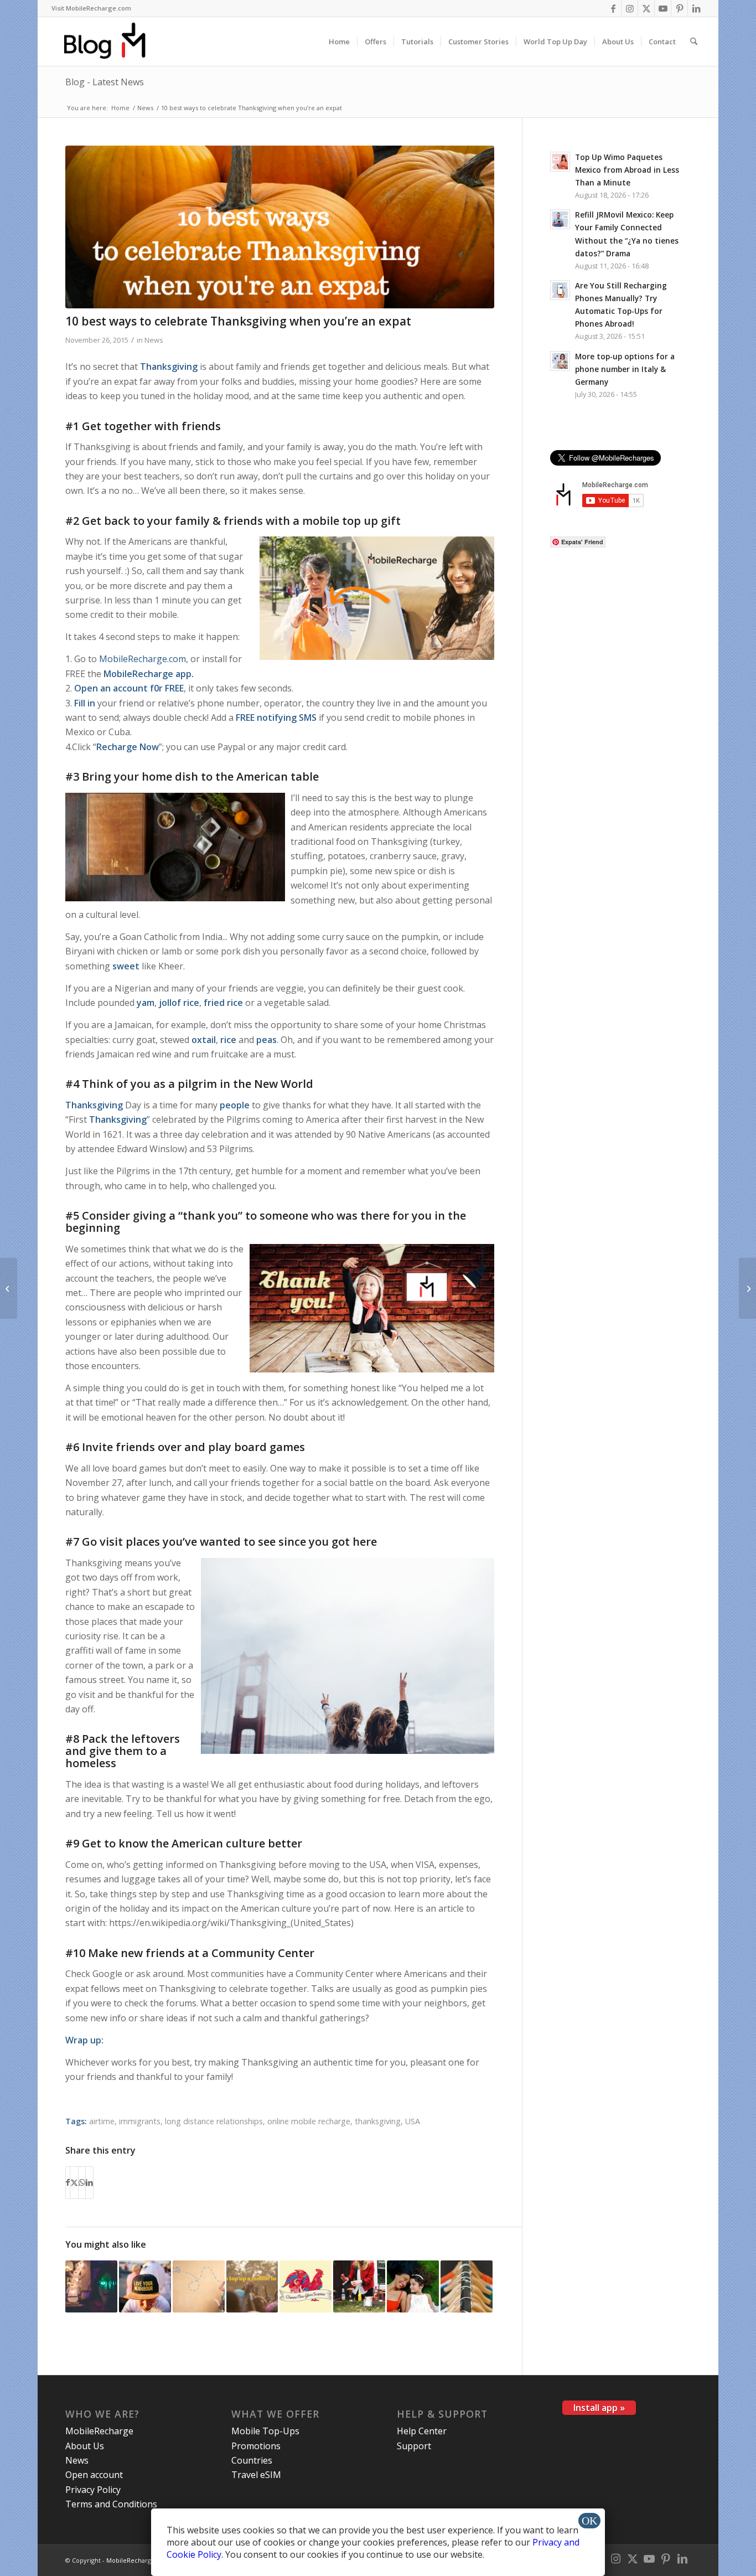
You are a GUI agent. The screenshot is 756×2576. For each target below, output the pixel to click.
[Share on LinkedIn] (89, 2182)
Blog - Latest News (105, 82)
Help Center (422, 2431)
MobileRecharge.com (143, 659)
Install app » (599, 2408)
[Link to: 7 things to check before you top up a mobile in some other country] (467, 2286)
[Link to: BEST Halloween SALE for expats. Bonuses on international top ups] (91, 2286)
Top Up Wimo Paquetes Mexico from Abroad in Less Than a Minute (627, 170)
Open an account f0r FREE (129, 688)
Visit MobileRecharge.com (91, 8)
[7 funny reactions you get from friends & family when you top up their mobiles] (9, 1288)
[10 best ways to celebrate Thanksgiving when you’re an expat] (279, 227)
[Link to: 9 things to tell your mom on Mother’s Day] (413, 2286)
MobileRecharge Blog (138, 2560)
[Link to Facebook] (613, 8)
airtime (102, 2121)
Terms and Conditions (111, 2504)
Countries (252, 2460)
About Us (85, 2446)
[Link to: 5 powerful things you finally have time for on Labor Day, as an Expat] (359, 2286)
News (154, 340)
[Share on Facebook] (68, 2182)
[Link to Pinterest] (679, 8)
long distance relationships (214, 2121)
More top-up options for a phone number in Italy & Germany (625, 369)
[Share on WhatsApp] (82, 2182)
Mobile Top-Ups (265, 2431)
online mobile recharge (309, 2121)
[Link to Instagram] (630, 8)
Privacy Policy (93, 2490)
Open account (94, 2475)
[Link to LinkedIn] (696, 8)
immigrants (140, 2121)
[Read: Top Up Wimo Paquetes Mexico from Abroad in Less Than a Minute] (560, 162)
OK (589, 2521)
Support (414, 2446)
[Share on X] (74, 2182)
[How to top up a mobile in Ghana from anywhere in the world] (747, 1288)
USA (413, 2121)
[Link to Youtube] (663, 8)
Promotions (256, 2446)
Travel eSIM (256, 2475)
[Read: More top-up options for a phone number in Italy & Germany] (560, 361)
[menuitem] (91, 8)
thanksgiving (378, 2121)
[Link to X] (646, 8)
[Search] (694, 42)
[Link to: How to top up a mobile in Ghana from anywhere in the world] (252, 2286)
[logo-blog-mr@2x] (111, 42)
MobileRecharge (99, 2431)
